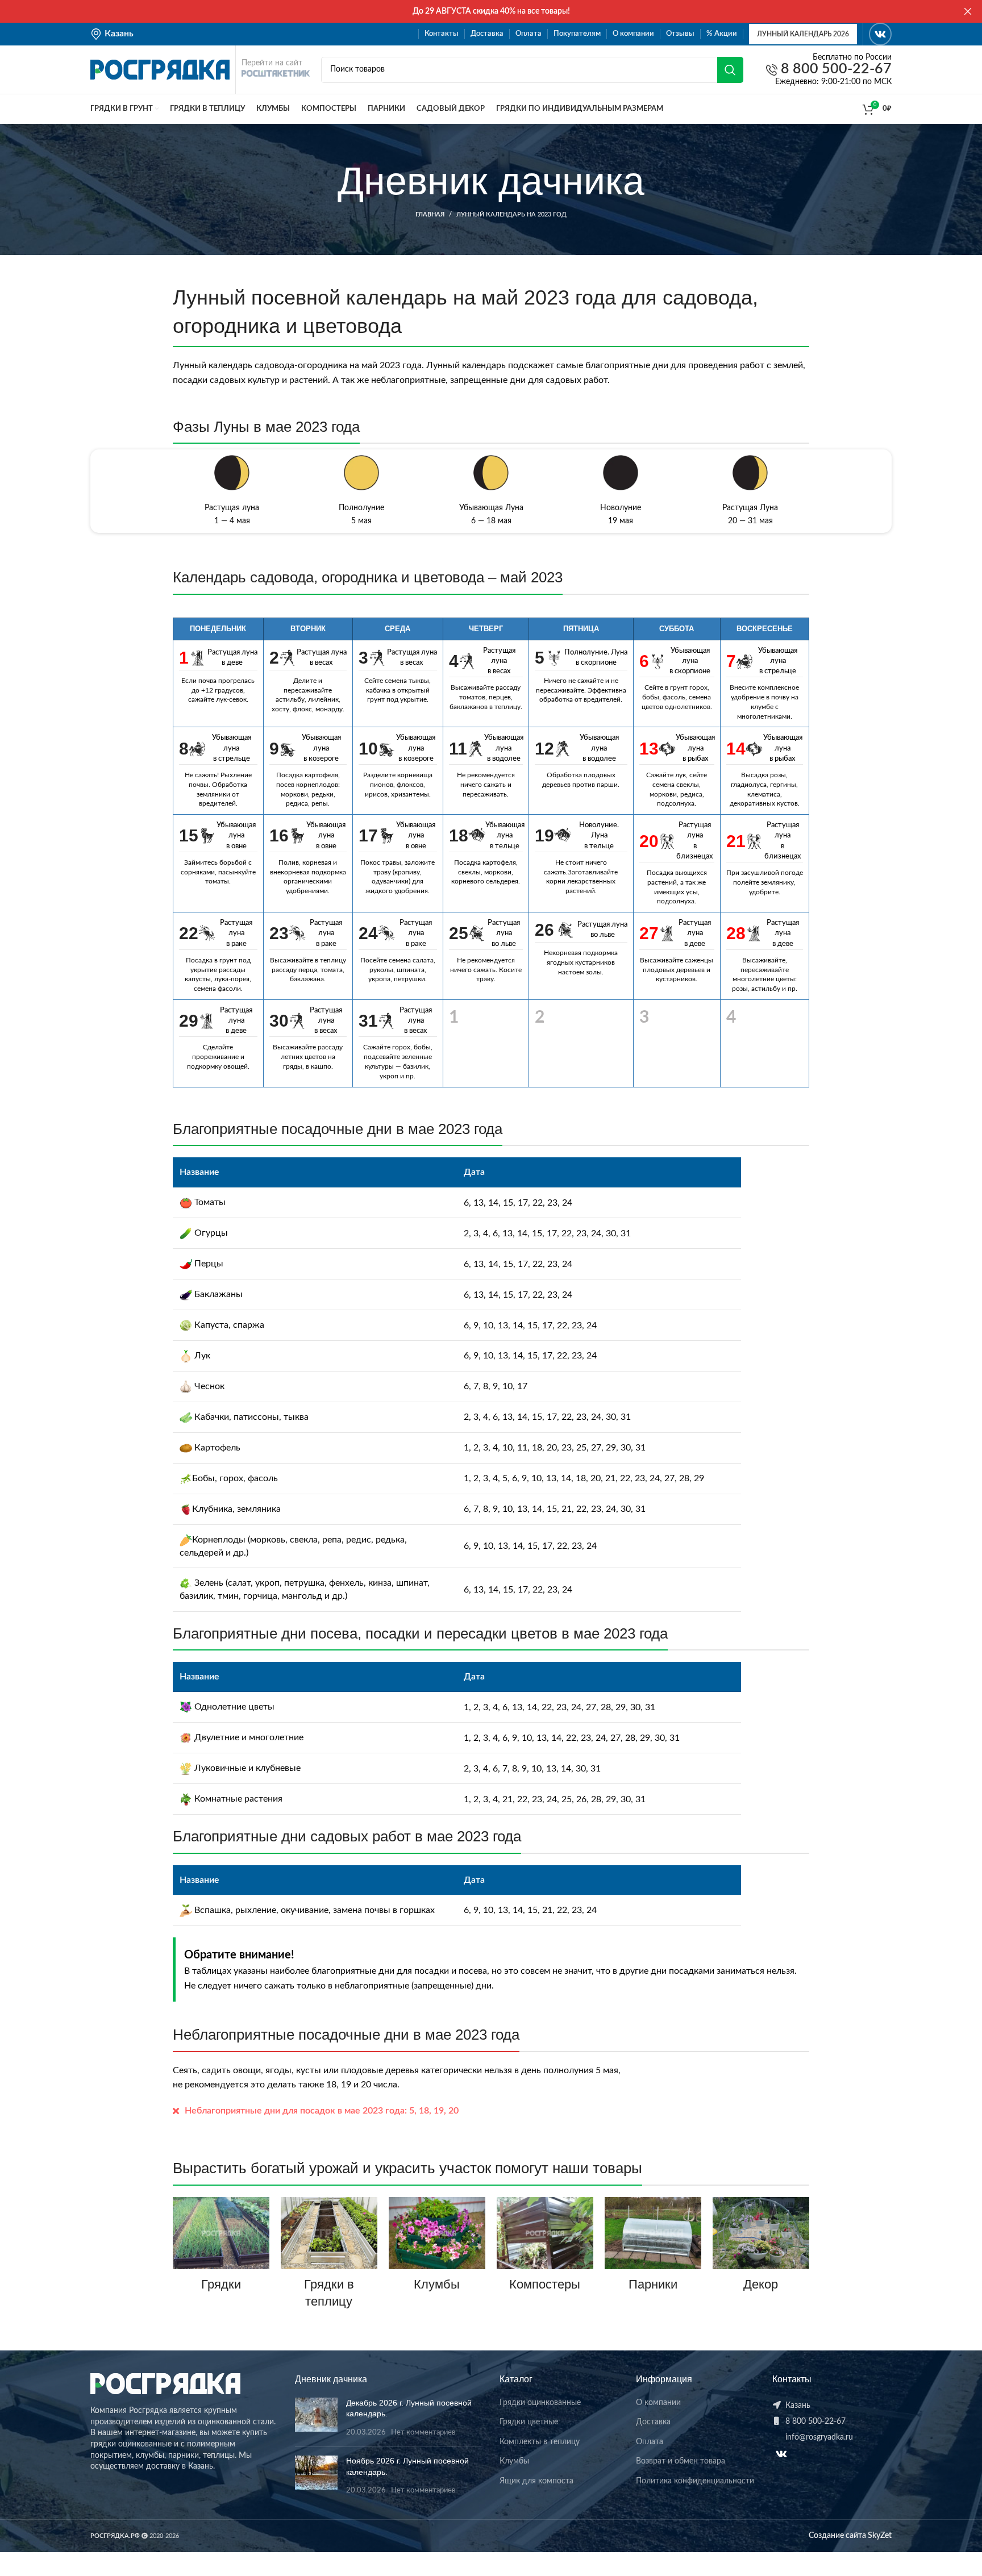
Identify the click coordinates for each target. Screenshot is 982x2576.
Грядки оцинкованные (540, 2403)
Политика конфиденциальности (695, 2481)
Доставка (653, 2422)
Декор (761, 2284)
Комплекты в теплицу (540, 2442)
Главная (430, 214)
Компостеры (545, 2284)
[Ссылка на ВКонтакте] (880, 34)
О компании (658, 2403)
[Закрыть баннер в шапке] (968, 11)
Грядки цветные (529, 2422)
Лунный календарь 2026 (803, 34)
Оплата (650, 2442)
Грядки (221, 2284)
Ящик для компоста (536, 2481)
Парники (653, 2284)
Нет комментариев (423, 2432)
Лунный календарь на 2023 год (511, 214)
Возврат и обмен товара (681, 2461)
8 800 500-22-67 (835, 70)
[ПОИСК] (730, 70)
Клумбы (437, 2284)
